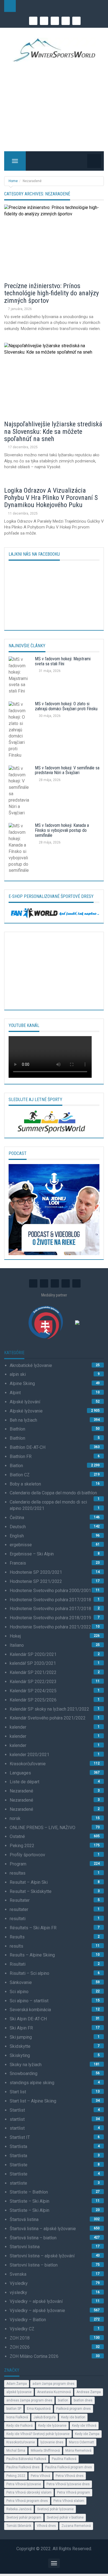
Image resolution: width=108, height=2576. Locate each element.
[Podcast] (54, 1209)
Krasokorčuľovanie (28, 1764)
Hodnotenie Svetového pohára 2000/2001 (50, 1591)
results (16, 1946)
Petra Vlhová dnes (70, 2476)
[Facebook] (44, 21)
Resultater (20, 1900)
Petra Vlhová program (74, 2492)
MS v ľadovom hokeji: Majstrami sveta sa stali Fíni (63, 661)
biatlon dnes (83, 2400)
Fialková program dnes (74, 2409)
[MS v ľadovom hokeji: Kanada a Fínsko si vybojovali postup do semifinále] (20, 850)
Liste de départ (25, 1782)
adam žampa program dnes (53, 2384)
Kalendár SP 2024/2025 (33, 1691)
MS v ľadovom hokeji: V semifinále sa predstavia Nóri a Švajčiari (67, 770)
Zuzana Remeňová (76, 2526)
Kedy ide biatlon (73, 2417)
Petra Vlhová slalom (69, 2501)
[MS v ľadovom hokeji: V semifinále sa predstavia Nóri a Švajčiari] (20, 792)
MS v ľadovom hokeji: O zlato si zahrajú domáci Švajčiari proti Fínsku (66, 706)
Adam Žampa (17, 2384)
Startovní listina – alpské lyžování (42, 2256)
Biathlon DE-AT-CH (28, 1447)
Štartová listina (24, 2219)
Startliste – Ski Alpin (29, 2201)
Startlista (18, 2146)
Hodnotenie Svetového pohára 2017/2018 (50, 1600)
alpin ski (18, 1374)
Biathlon (17, 1429)
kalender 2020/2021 (29, 1755)
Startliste (19, 2165)
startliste (18, 2183)
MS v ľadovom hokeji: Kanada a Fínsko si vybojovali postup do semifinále (62, 830)
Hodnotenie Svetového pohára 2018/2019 (50, 1618)
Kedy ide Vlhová (84, 2426)
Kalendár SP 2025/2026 (33, 1700)
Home (13, 181)
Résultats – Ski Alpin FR (33, 1928)
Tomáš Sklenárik (19, 2526)
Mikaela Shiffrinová (45, 2451)
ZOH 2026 (20, 2347)
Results (17, 1937)
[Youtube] (55, 21)
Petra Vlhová (40, 2476)
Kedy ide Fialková (20, 2426)
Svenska (18, 2274)
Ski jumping (21, 2037)
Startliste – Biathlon (29, 2192)
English (17, 1536)
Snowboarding (24, 2073)
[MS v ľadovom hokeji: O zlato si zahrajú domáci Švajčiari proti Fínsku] (20, 731)
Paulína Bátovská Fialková (26, 2459)
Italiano (17, 1645)
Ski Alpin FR (21, 2028)
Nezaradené (21, 1791)
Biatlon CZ (20, 1475)
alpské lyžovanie (19, 2392)
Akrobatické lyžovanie (31, 1365)
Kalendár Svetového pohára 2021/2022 (48, 1718)
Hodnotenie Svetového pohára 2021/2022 (50, 1627)
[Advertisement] (54, 106)
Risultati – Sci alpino (29, 1973)
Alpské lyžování (25, 1402)
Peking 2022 (22, 1846)
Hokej (15, 1636)
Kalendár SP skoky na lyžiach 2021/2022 (49, 1709)
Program (18, 1864)
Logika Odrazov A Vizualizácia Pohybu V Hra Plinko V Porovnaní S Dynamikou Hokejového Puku (51, 498)
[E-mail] (33, 21)
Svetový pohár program (24, 2517)
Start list (18, 2092)
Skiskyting (20, 2055)
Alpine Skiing (22, 1383)
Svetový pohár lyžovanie (55, 2509)
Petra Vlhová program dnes (27, 2501)
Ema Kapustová (39, 2409)
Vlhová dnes (46, 2526)
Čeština (17, 1518)
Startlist (17, 2110)
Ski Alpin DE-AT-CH (28, 2019)
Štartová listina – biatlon (33, 2238)
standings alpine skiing (32, 2083)
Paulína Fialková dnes (23, 2467)
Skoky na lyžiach (26, 2065)
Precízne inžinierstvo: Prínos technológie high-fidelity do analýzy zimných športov (52, 293)
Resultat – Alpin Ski (29, 1882)
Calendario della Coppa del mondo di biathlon (53, 1493)
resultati (18, 1919)
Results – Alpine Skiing (32, 1955)
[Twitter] (66, 21)
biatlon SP (14, 2409)
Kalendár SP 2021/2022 (33, 1672)
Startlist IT (20, 2137)
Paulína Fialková (64, 2459)
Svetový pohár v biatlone (65, 2517)
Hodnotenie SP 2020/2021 (36, 1572)
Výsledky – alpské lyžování (36, 2301)
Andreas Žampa (89, 2392)
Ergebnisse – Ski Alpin (32, 1554)
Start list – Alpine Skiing (33, 2101)
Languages (20, 1773)
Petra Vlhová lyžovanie (24, 2484)
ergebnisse (21, 1545)
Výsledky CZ (22, 2329)
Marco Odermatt (82, 2442)
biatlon (63, 2400)
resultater (19, 1909)
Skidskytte (20, 2046)
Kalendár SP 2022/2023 (33, 1682)
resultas (18, 1873)
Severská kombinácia (30, 2010)
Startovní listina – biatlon (34, 2265)
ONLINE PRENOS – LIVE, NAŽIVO (43, 1828)
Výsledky (19, 2283)
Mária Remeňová (78, 2451)
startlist (17, 2119)
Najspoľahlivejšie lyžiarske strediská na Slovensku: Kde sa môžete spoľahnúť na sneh (53, 431)
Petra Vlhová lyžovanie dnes (68, 2484)
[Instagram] (76, 21)
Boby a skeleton (25, 1484)
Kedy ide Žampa (87, 2434)
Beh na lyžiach (23, 1420)
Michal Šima (16, 2451)
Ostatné (17, 1836)
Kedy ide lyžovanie (52, 2426)
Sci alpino (19, 1992)
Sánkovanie (21, 1982)
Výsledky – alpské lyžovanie (37, 2311)
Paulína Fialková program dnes (69, 2467)
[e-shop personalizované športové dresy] (54, 912)
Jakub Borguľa (45, 2417)
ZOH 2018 (20, 2338)
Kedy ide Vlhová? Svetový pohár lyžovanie (38, 2434)
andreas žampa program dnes (29, 2400)
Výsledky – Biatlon (28, 2320)
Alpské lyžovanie (26, 1411)
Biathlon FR (21, 1456)
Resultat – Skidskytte (31, 1891)
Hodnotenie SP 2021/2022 (36, 1581)
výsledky (18, 2292)
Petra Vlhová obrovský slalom (29, 2492)
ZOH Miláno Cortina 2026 (34, 2356)
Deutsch (18, 1527)
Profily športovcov (27, 1855)
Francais (18, 1563)
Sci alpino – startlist (29, 2001)
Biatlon (16, 1466)
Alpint (15, 1393)
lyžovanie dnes (52, 2442)
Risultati (18, 1964)
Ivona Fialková (17, 2417)
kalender (18, 1727)
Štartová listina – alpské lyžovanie (43, 2229)
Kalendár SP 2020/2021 (33, 1654)
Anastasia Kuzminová (54, 2392)
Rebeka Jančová (19, 2509)
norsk (15, 1818)
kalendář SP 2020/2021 (33, 1663)
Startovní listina (25, 2247)
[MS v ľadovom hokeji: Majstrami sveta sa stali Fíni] (20, 677)
